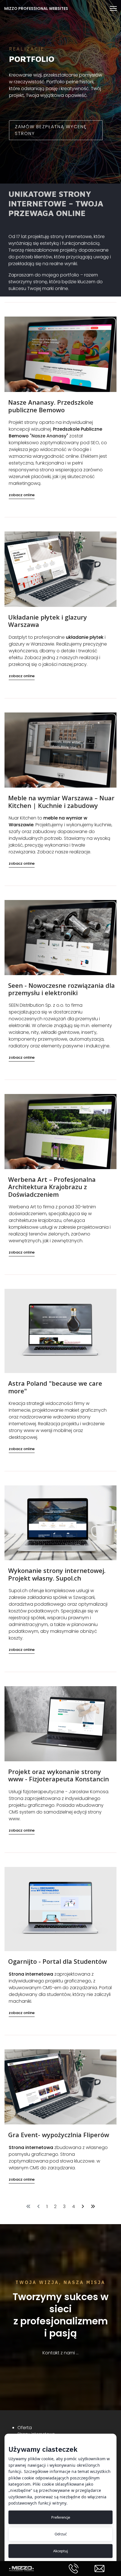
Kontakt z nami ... (60, 2353)
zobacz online (22, 495)
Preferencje (61, 2517)
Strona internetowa (31, 1974)
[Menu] (113, 8)
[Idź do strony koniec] (93, 2207)
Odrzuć (61, 2534)
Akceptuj (60, 2551)
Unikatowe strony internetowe (50, 199)
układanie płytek (85, 637)
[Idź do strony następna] (83, 2207)
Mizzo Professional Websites (36, 8)
